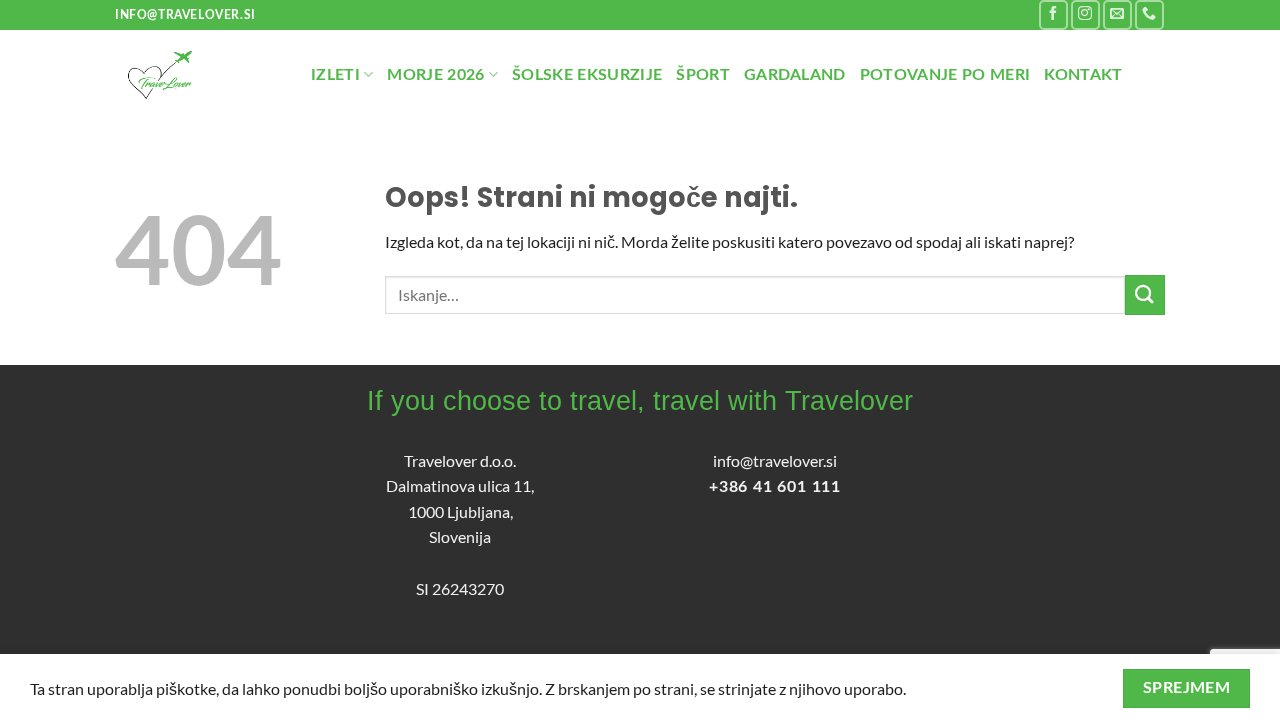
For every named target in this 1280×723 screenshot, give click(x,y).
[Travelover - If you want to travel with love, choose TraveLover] (198, 75)
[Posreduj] (1145, 294)
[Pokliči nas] (1149, 14)
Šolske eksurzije (587, 75)
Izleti (335, 75)
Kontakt (1083, 75)
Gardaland (795, 75)
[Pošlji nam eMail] (1117, 14)
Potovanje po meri (945, 75)
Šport (703, 75)
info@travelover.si (775, 460)
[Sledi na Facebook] (1053, 14)
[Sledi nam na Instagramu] (1085, 14)
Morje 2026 (435, 75)
